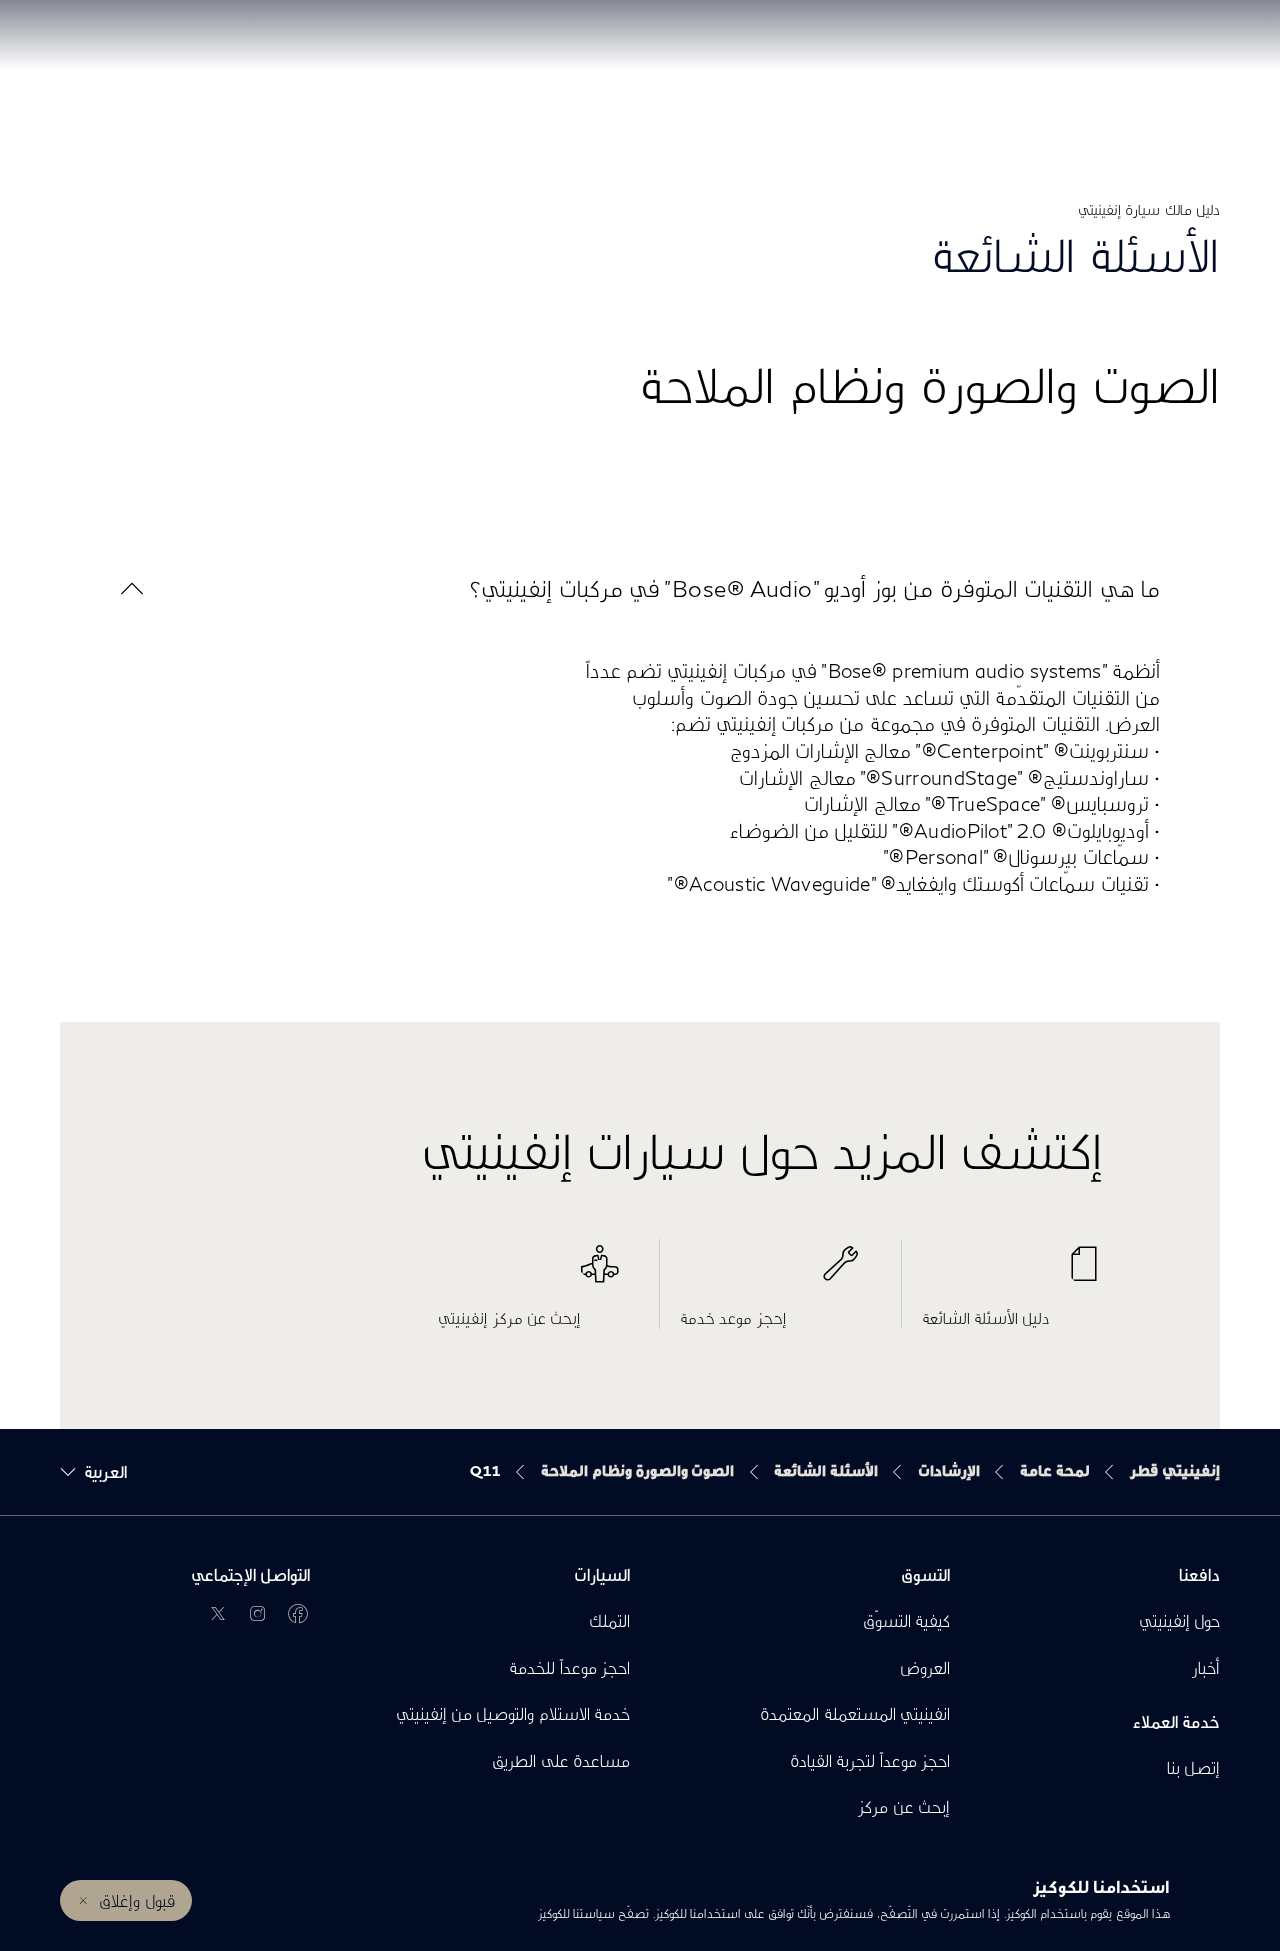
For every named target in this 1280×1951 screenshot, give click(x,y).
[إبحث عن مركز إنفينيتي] (528, 1274)
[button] (640, 588)
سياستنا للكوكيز (575, 1913)
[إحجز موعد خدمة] (770, 1274)
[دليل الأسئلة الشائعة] (1013, 1274)
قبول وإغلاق (136, 1900)
